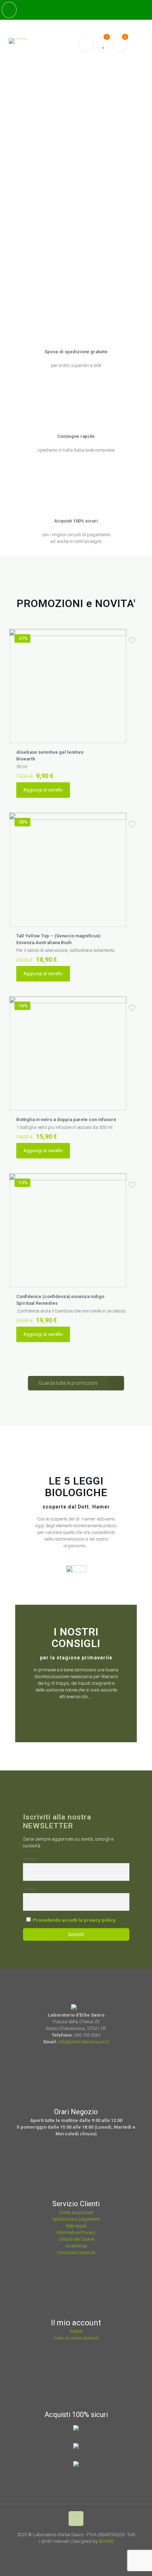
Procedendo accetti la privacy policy (74, 1920)
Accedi (76, 2331)
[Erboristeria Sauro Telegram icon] (90, 2551)
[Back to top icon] (76, 2519)
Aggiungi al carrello (43, 790)
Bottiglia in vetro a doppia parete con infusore (66, 1119)
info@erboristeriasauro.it (83, 2042)
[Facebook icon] (73, 2551)
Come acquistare (76, 2212)
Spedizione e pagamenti (76, 2219)
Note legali (76, 2226)
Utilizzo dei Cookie (76, 2239)
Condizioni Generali (76, 2253)
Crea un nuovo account (76, 2338)
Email (31, 1889)
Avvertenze (76, 2246)
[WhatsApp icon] (63, 2551)
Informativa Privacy (76, 2232)
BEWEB (106, 2541)
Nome (31, 1859)
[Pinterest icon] (83, 2551)
